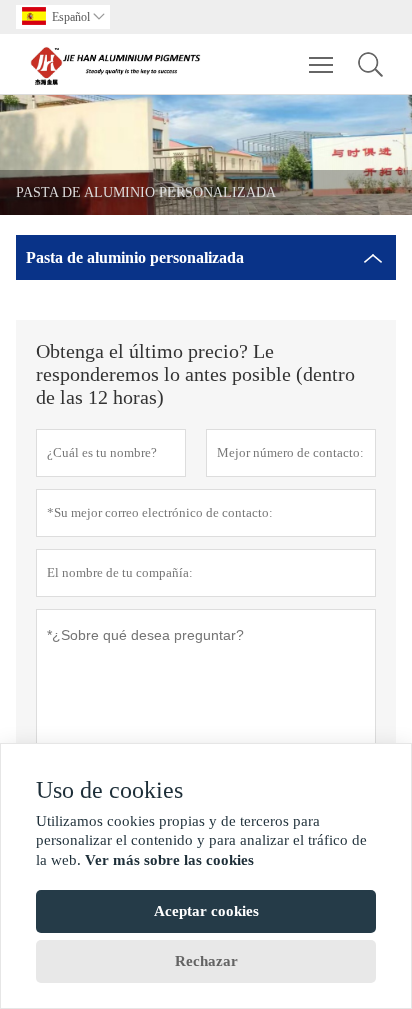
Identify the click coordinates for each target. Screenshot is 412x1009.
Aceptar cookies (206, 911)
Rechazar (206, 961)
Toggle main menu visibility (321, 64)
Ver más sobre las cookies (169, 860)
